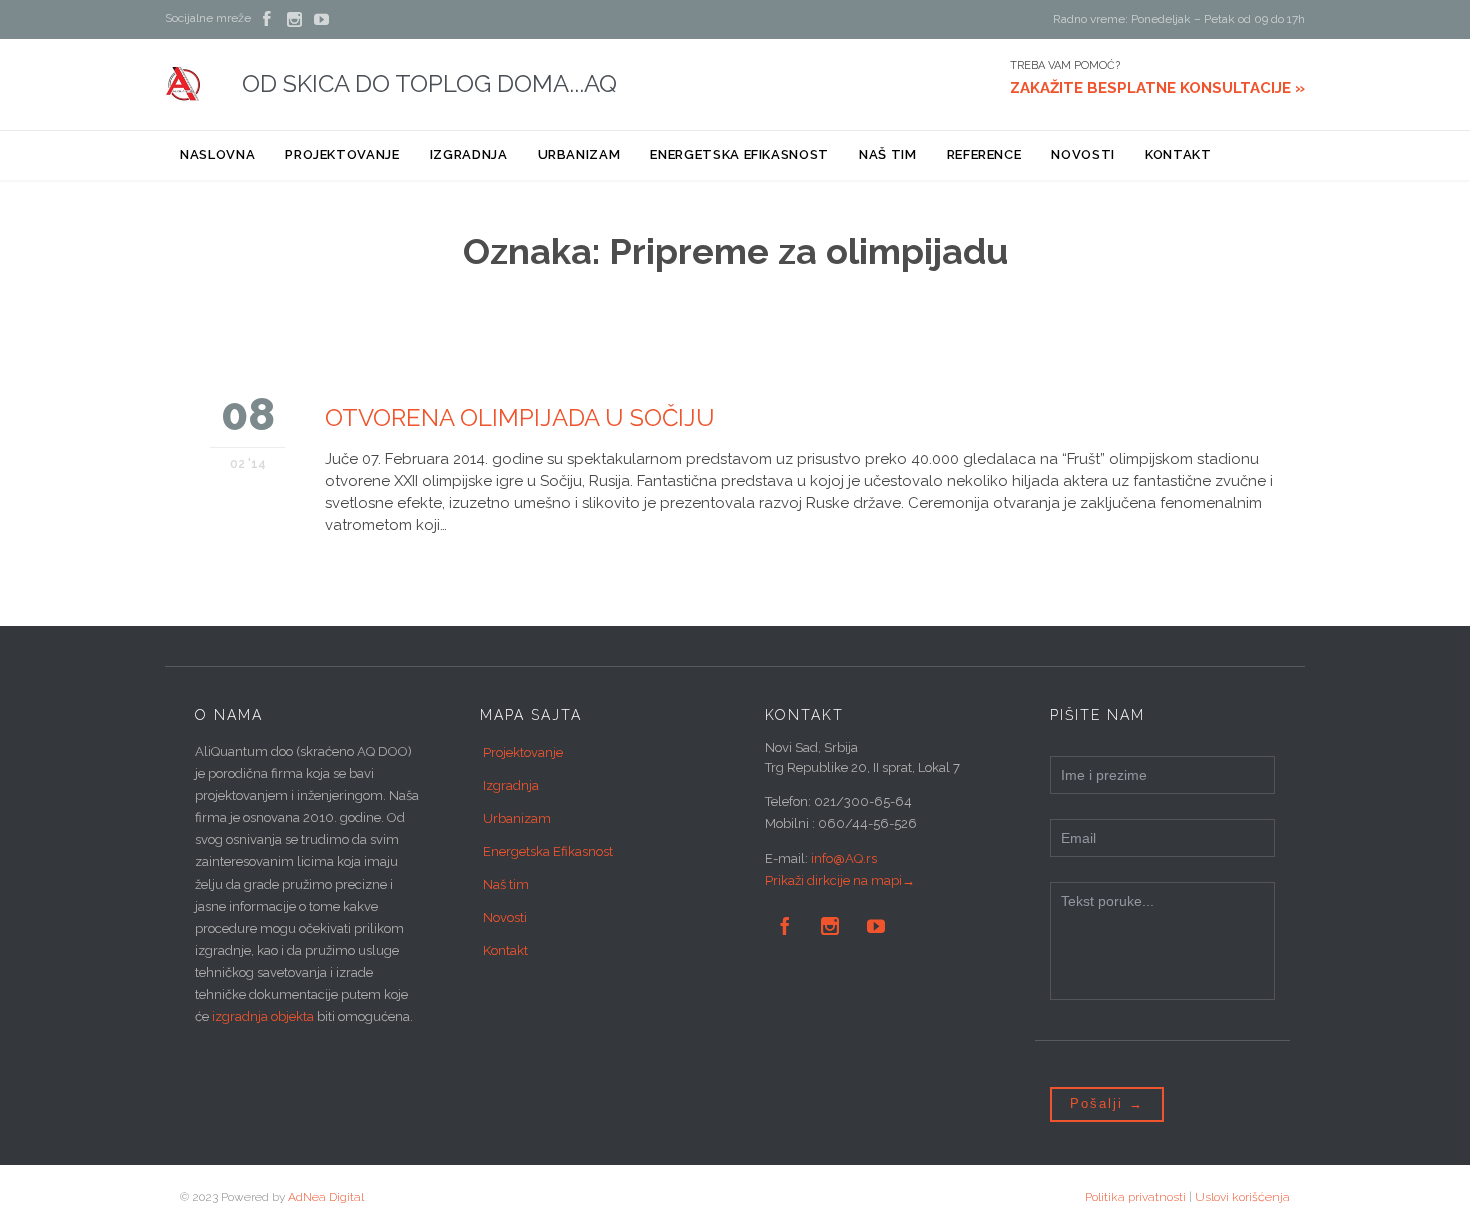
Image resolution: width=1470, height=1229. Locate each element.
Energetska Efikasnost (548, 851)
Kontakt (505, 950)
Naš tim (506, 884)
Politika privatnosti (1135, 1197)
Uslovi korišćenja (1242, 1197)
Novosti (505, 917)
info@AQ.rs (844, 858)
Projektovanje (523, 752)
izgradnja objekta (263, 1016)
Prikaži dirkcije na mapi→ (840, 880)
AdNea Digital (326, 1197)
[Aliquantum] (183, 84)
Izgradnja (511, 785)
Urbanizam (517, 818)
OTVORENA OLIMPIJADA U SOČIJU (520, 417)
